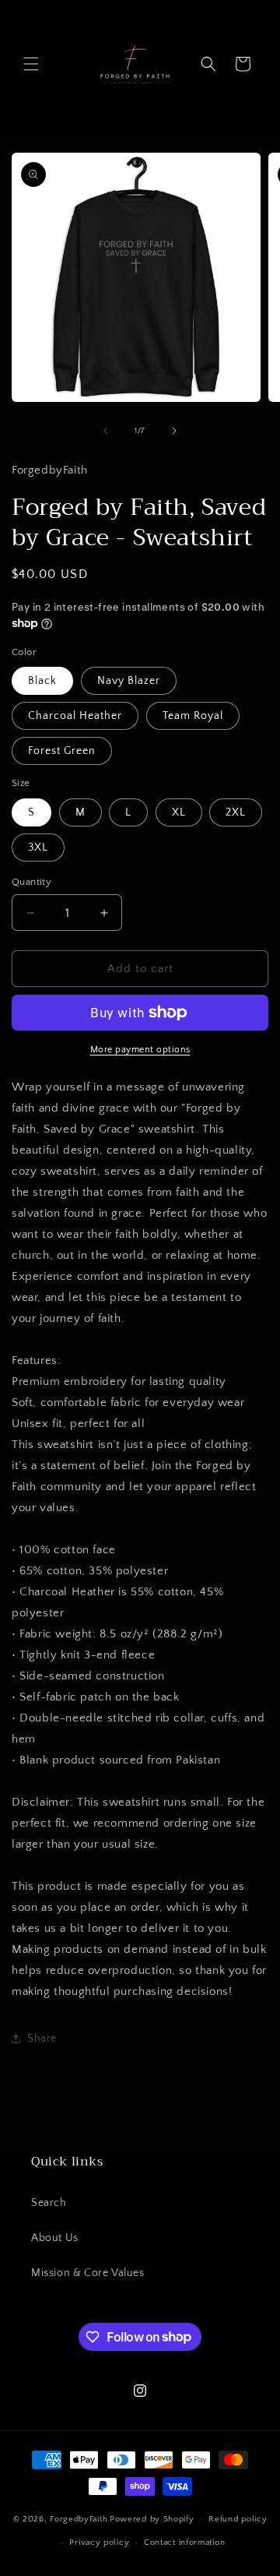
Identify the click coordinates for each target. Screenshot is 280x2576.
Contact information (184, 2543)
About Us (55, 2238)
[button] (31, 64)
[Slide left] (106, 431)
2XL (236, 812)
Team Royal (193, 716)
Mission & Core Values (88, 2273)
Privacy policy (99, 2543)
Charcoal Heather (75, 716)
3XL (38, 848)
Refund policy (238, 2519)
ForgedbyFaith (79, 2518)
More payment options (140, 1050)
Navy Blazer (129, 681)
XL (179, 812)
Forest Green (62, 751)
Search (49, 2203)
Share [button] (42, 2039)
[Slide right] (174, 431)
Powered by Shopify (152, 2518)
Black (42, 681)
